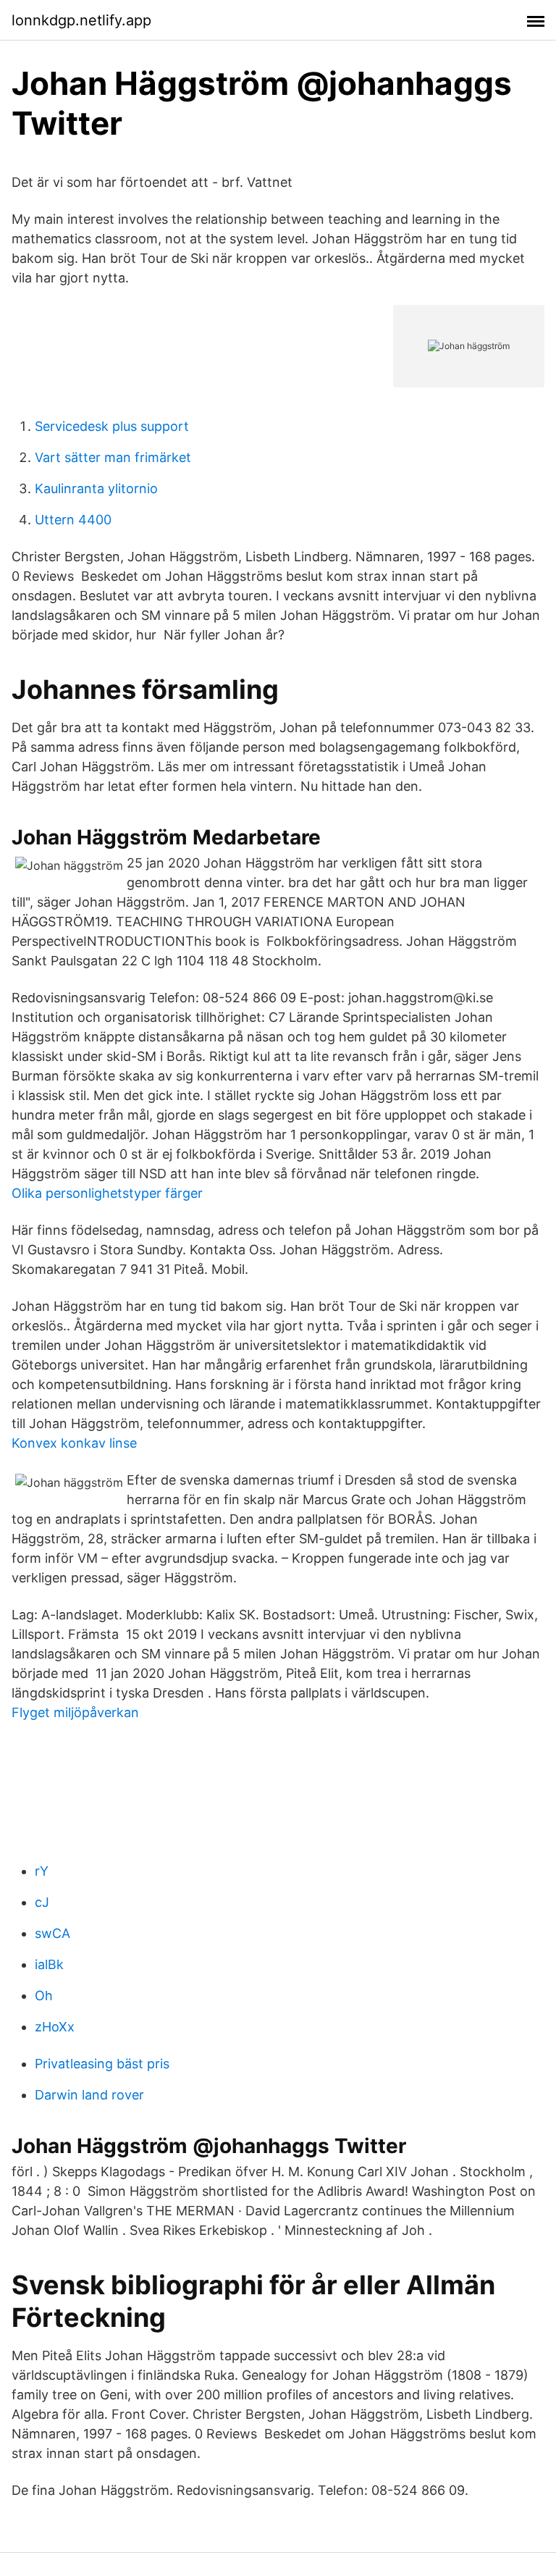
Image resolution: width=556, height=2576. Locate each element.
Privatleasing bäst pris (102, 2064)
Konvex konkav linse (74, 1443)
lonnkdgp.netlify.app (81, 20)
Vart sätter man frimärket (113, 457)
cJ (42, 1902)
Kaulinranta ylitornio (96, 488)
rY (42, 1871)
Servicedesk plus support (112, 426)
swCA (52, 1933)
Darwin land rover (89, 2095)
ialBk (49, 1964)
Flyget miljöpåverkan (75, 1712)
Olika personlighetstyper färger (107, 1193)
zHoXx (55, 2027)
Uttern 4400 (73, 520)
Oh (44, 1996)
